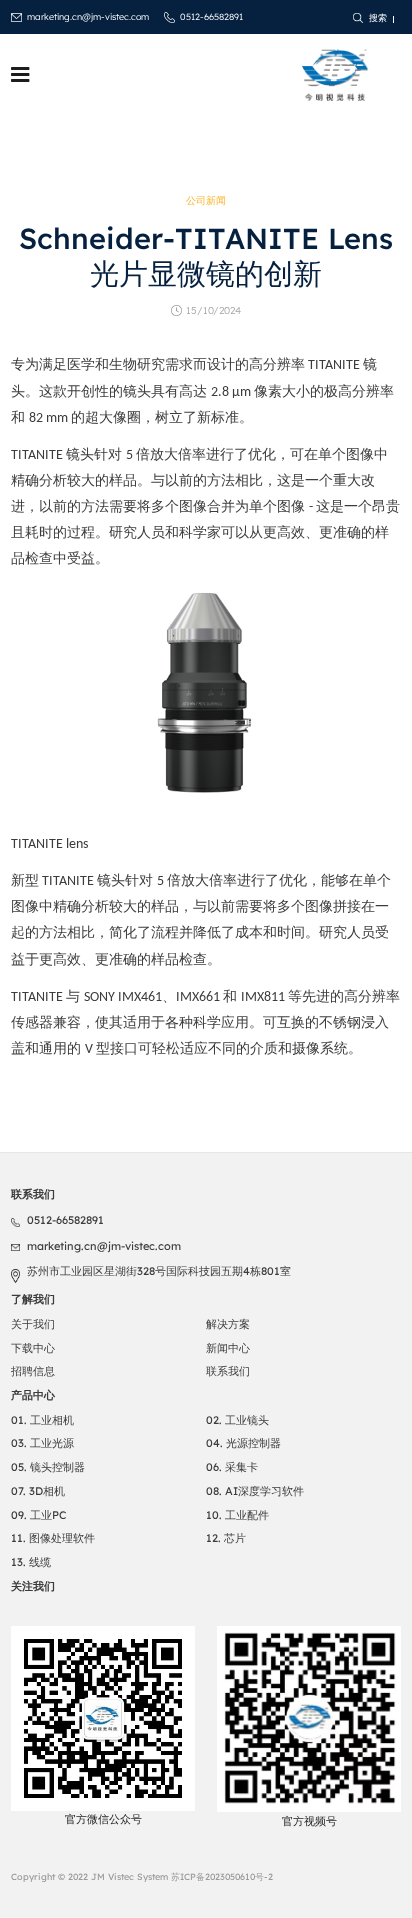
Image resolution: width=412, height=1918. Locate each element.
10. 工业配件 (237, 1515)
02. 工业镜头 (237, 1420)
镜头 (80, 454)
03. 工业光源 (42, 1443)
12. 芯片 (226, 1538)
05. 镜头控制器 (48, 1467)
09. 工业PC (38, 1515)
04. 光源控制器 (243, 1443)
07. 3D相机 (38, 1491)
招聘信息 (33, 1371)
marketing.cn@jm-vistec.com (88, 16)
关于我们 (33, 1324)
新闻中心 (228, 1348)
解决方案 (228, 1324)
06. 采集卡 (232, 1467)
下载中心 (33, 1348)
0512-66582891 (211, 16)
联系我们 (228, 1371)
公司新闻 (206, 200)
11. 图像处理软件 (53, 1538)
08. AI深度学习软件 (255, 1491)
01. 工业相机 (42, 1420)
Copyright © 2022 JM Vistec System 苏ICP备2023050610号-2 (142, 1876)
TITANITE (38, 455)
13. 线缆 (31, 1562)
